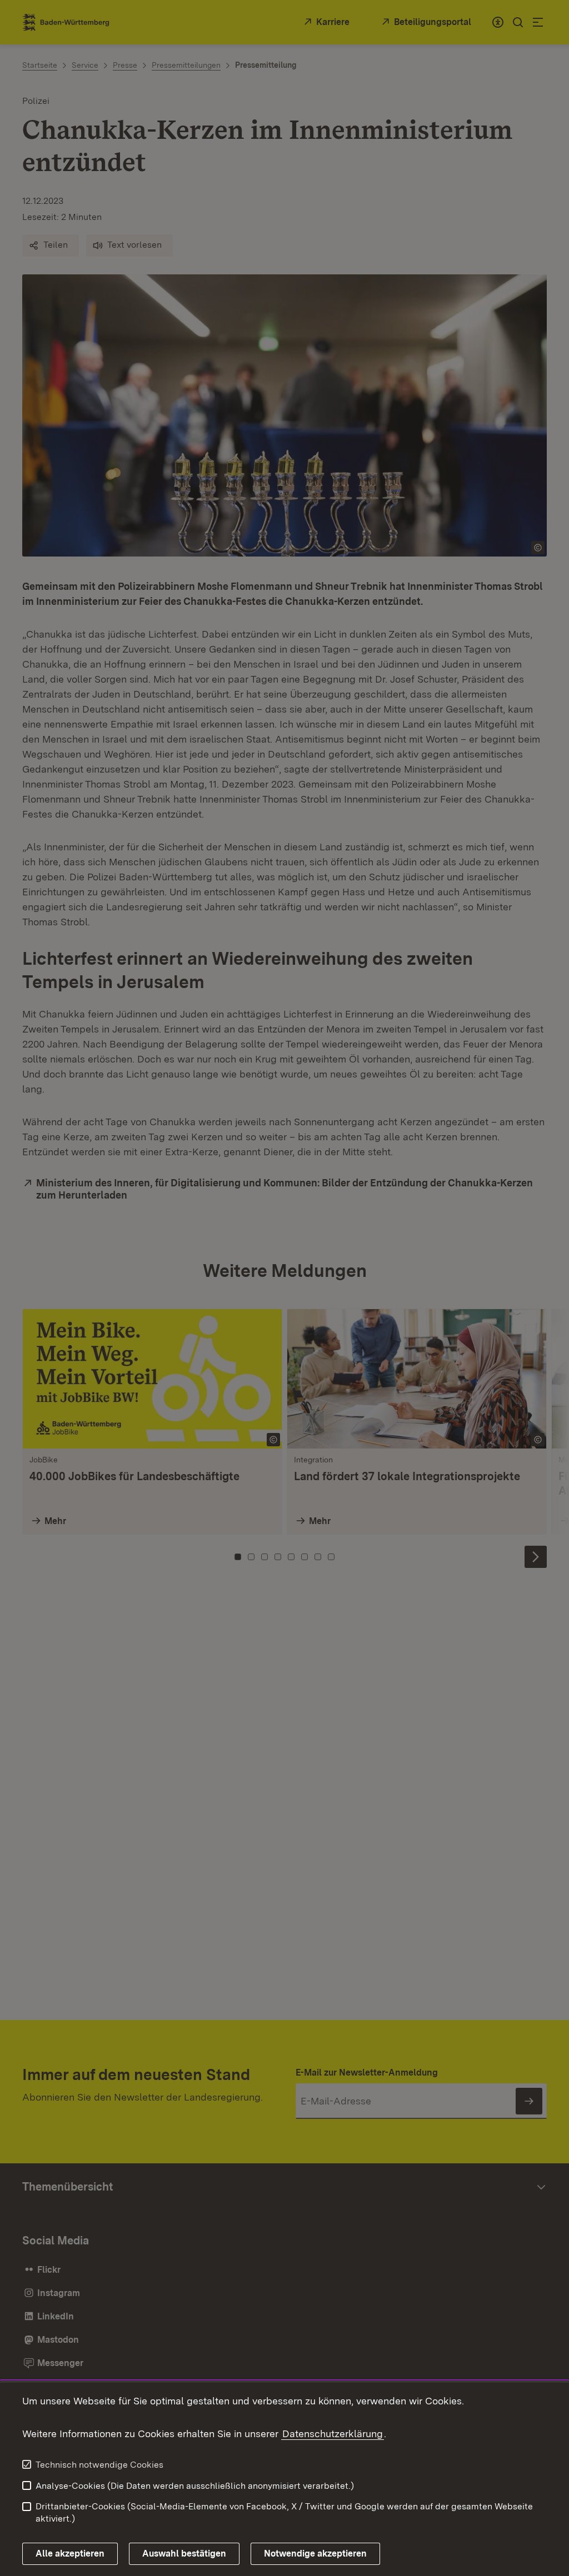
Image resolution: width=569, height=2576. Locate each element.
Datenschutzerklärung (333, 2434)
